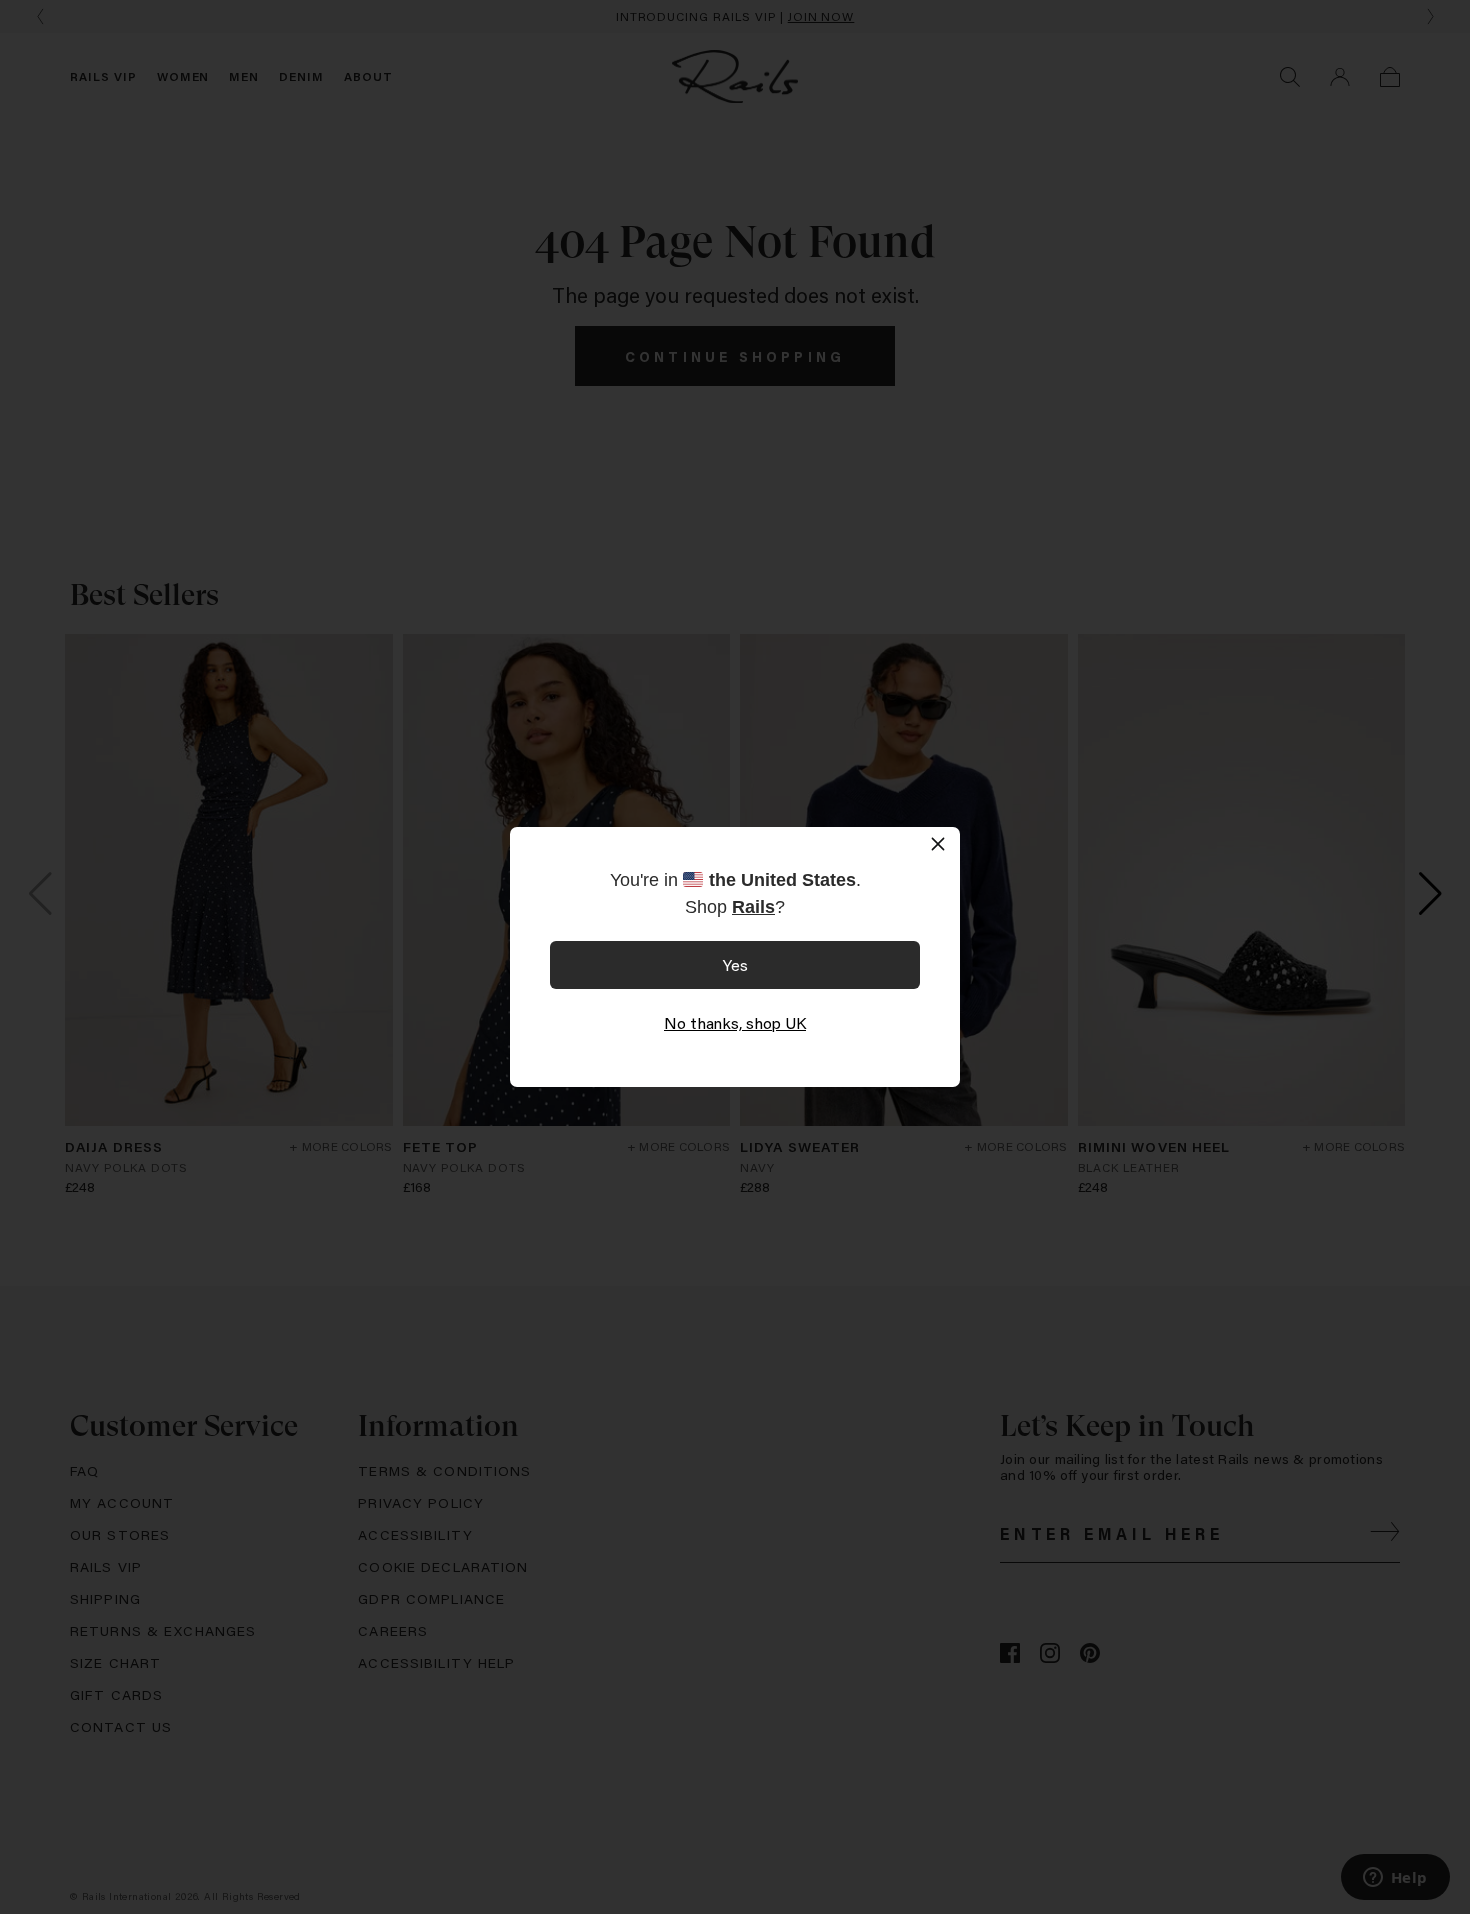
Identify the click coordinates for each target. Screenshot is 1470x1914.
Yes (735, 964)
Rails (753, 907)
